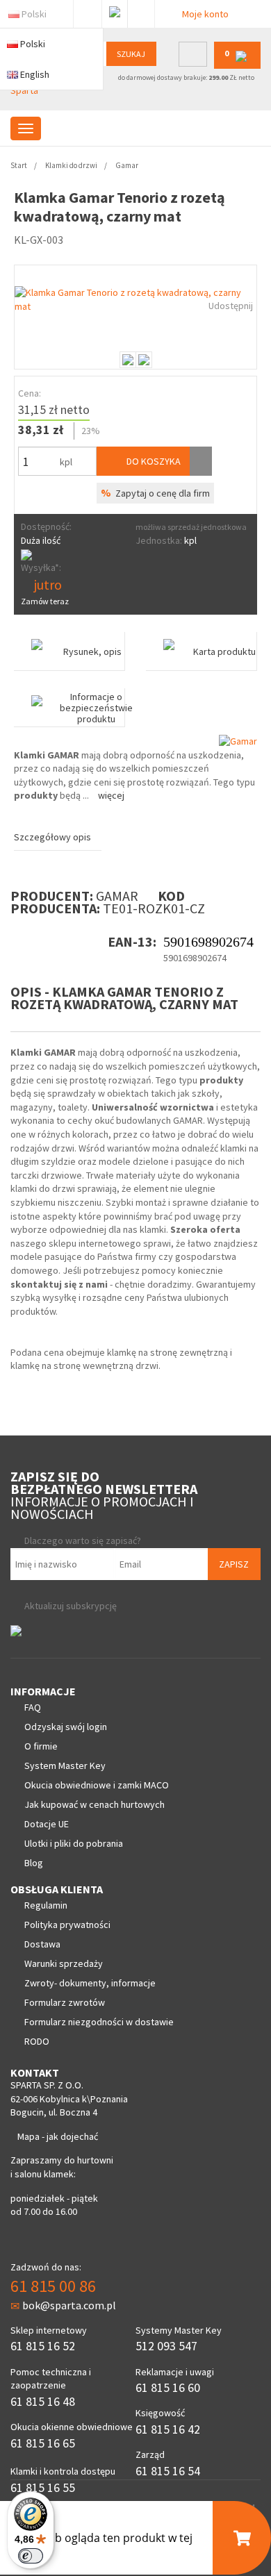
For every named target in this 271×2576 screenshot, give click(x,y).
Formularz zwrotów (65, 2002)
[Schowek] (201, 461)
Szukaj (131, 54)
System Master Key (65, 1765)
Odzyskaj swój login (66, 1727)
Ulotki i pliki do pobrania (74, 1843)
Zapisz (234, 1564)
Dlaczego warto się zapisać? (83, 1540)
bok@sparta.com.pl (69, 2305)
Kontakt (141, 11)
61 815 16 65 (43, 2443)
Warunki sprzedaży (64, 1963)
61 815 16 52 (43, 2346)
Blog (34, 1863)
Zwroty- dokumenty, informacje (90, 1983)
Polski (34, 14)
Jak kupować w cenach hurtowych (95, 1804)
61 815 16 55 (43, 2487)
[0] (237, 66)
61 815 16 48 (43, 2401)
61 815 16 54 (168, 2471)
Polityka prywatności (67, 1925)
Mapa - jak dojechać (58, 2136)
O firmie (41, 1746)
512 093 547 (166, 2346)
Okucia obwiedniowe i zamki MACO (97, 1785)
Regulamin (46, 1905)
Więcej (111, 795)
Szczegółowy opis (52, 837)
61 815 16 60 (168, 2387)
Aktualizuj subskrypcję (71, 1606)
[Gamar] (238, 740)
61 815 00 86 (53, 2286)
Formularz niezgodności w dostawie (99, 2022)
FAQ (33, 1707)
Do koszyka (153, 461)
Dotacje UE (47, 1824)
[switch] (31, 2556)
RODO (37, 2041)
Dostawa (42, 1944)
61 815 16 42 (168, 2429)
